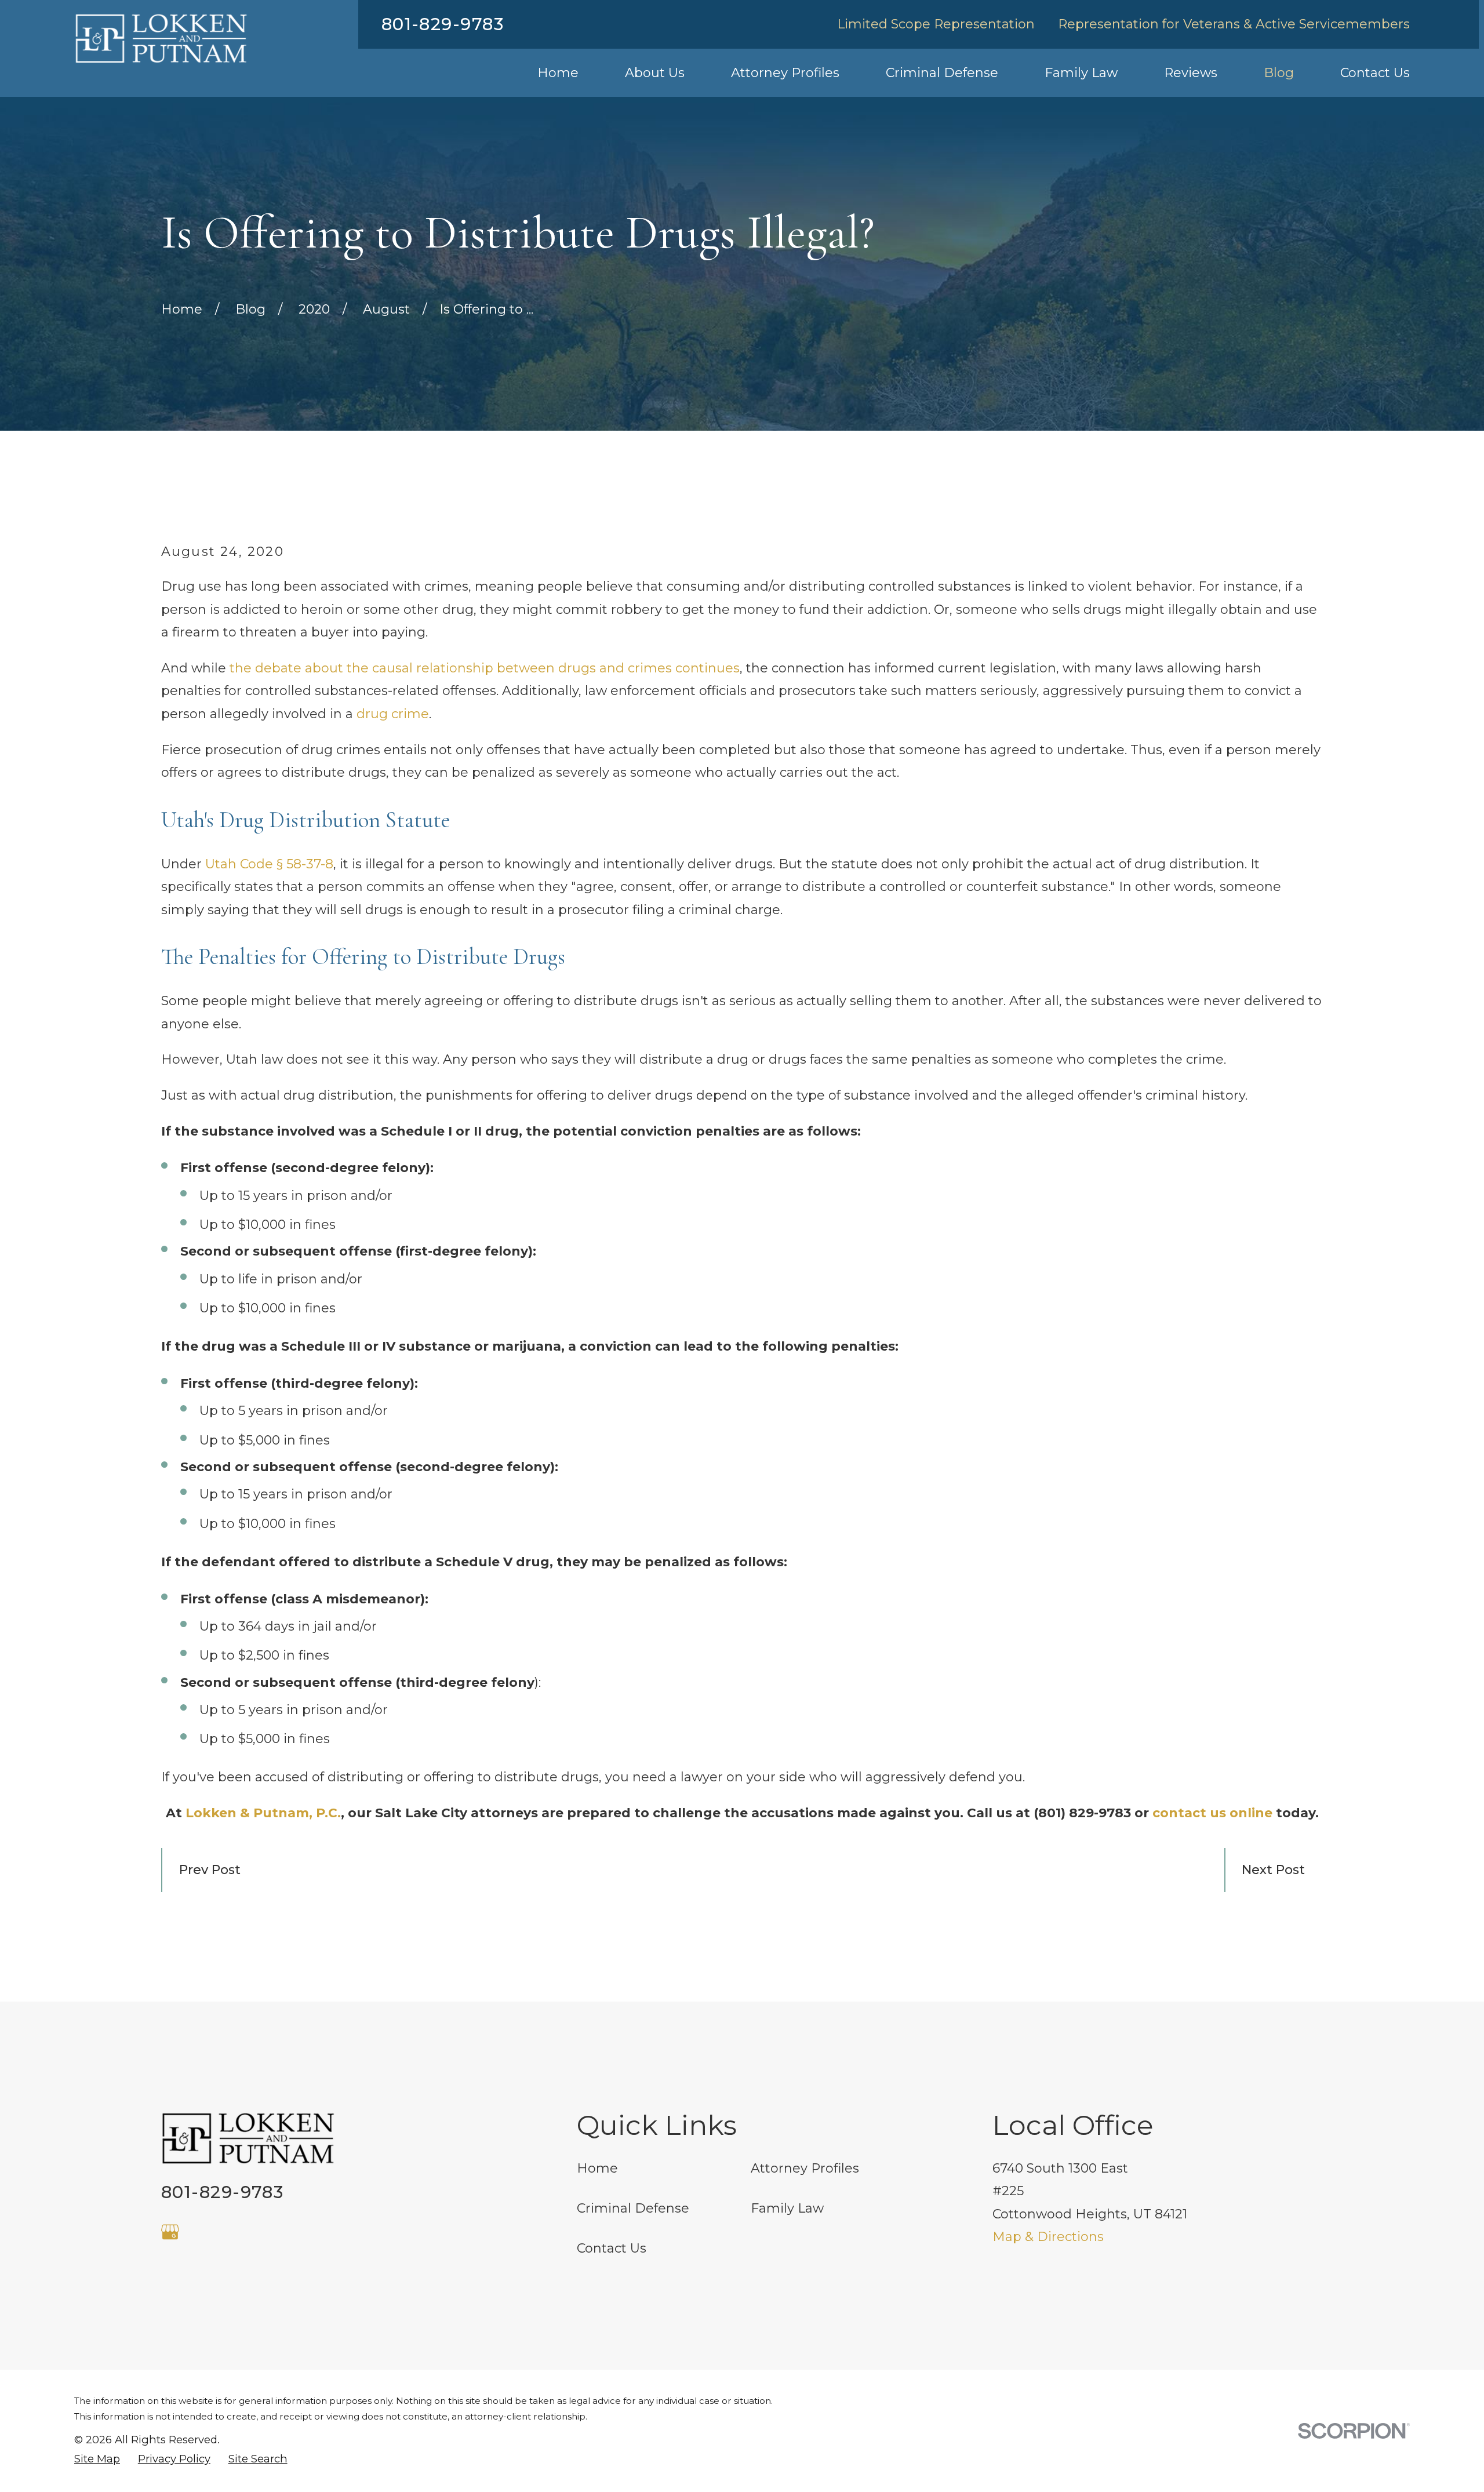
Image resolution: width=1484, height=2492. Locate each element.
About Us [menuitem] (655, 73)
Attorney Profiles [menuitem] (785, 73)
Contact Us (612, 2248)
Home (597, 2168)
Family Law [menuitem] (1081, 73)
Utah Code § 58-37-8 (269, 864)
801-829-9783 (443, 24)
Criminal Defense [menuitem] (942, 73)
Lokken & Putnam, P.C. (263, 1813)
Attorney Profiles (805, 2168)
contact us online (1212, 1813)
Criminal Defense (633, 2208)
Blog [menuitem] (1279, 73)
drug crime (393, 714)
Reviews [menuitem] (1191, 73)
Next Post (1273, 1870)
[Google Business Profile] (170, 2232)
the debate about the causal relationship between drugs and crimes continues (485, 668)
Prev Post (210, 1870)
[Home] (161, 39)
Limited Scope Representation (936, 24)
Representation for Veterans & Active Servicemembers (1234, 24)
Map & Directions (1048, 2237)
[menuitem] (97, 2459)
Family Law (787, 2208)
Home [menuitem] (558, 73)
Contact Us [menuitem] (1375, 73)
